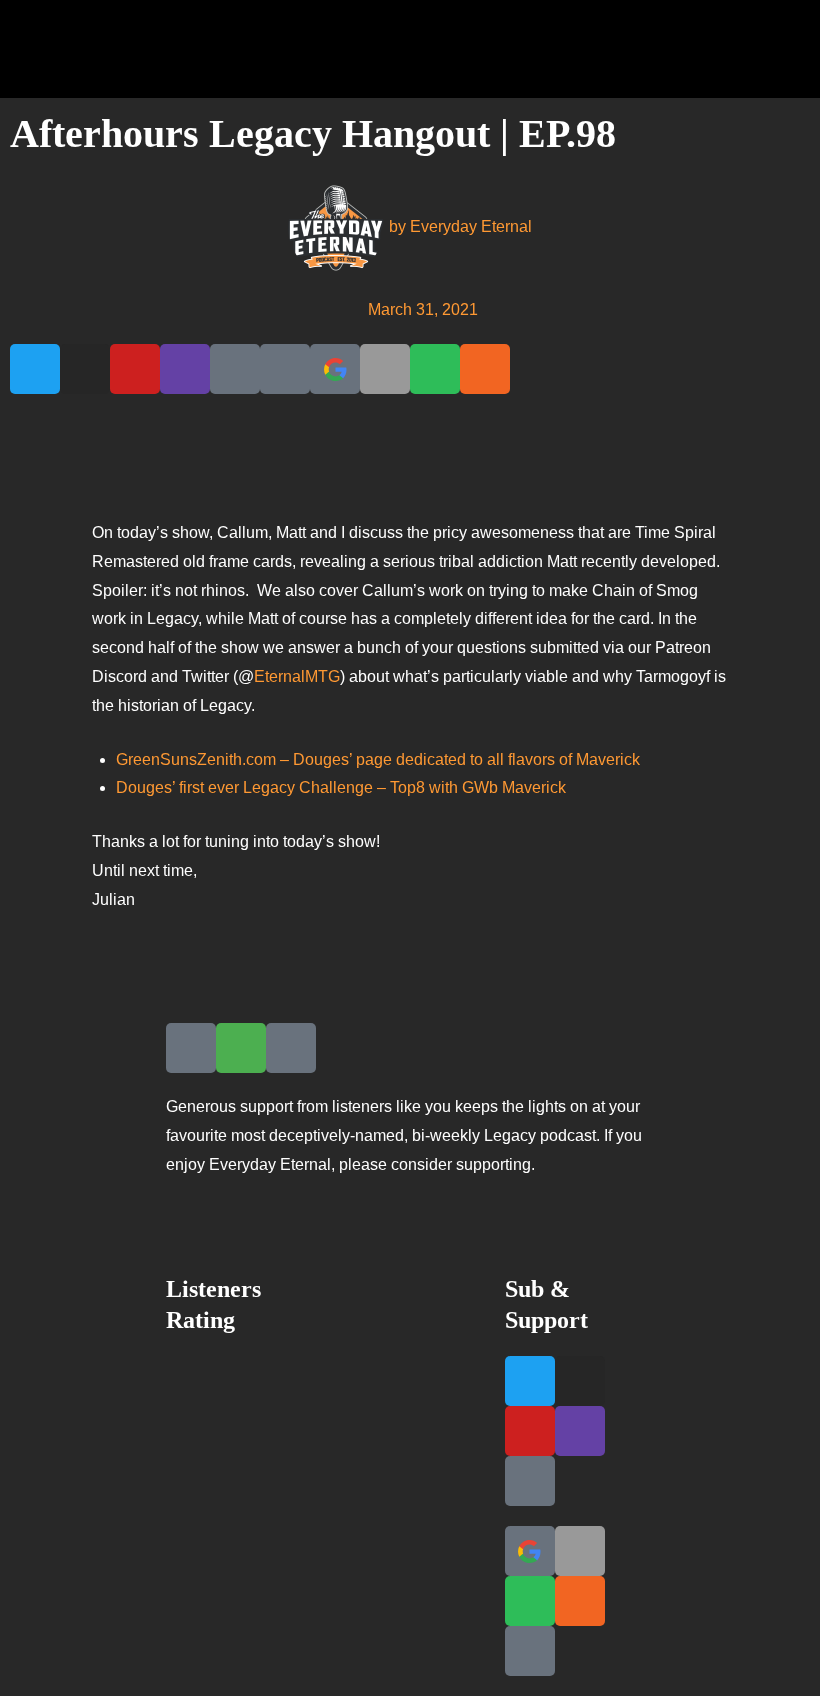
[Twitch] (185, 369)
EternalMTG (297, 676)
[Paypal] (285, 369)
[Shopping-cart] (241, 1048)
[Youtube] (135, 369)
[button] (785, 49)
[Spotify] (435, 369)
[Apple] (385, 369)
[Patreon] (235, 369)
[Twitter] (35, 369)
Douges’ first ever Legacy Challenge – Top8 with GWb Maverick (341, 787)
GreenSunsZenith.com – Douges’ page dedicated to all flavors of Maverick (378, 759)
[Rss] (485, 369)
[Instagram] (85, 369)
